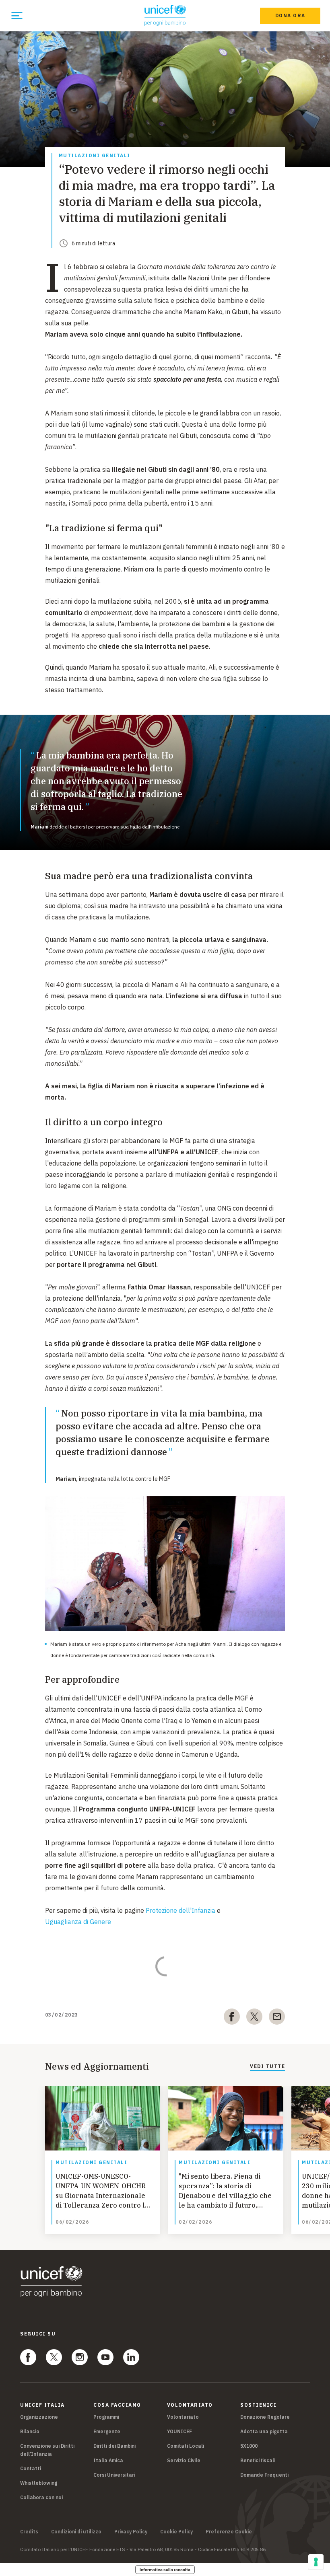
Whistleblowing (39, 2483)
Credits (29, 2532)
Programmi (106, 2417)
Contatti (31, 2468)
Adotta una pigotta (264, 2431)
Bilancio (30, 2431)
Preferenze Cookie (229, 2532)
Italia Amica (108, 2460)
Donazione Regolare (265, 2417)
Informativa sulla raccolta (165, 2570)
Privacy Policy (131, 2532)
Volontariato (183, 2417)
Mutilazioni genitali (95, 156)
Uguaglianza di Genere (78, 1922)
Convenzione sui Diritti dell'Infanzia (47, 2450)
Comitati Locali (186, 2446)
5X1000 (249, 2446)
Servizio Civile (184, 2460)
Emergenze (107, 2431)
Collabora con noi (41, 2497)
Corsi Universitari (114, 2475)
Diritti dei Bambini (114, 2446)
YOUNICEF (179, 2431)
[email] (277, 2018)
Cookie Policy (176, 2532)
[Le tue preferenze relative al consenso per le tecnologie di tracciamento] (316, 2562)
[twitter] (254, 2018)
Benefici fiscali (258, 2460)
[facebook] (232, 2018)
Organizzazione (39, 2417)
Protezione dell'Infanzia (180, 1910)
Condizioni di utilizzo (76, 2532)
